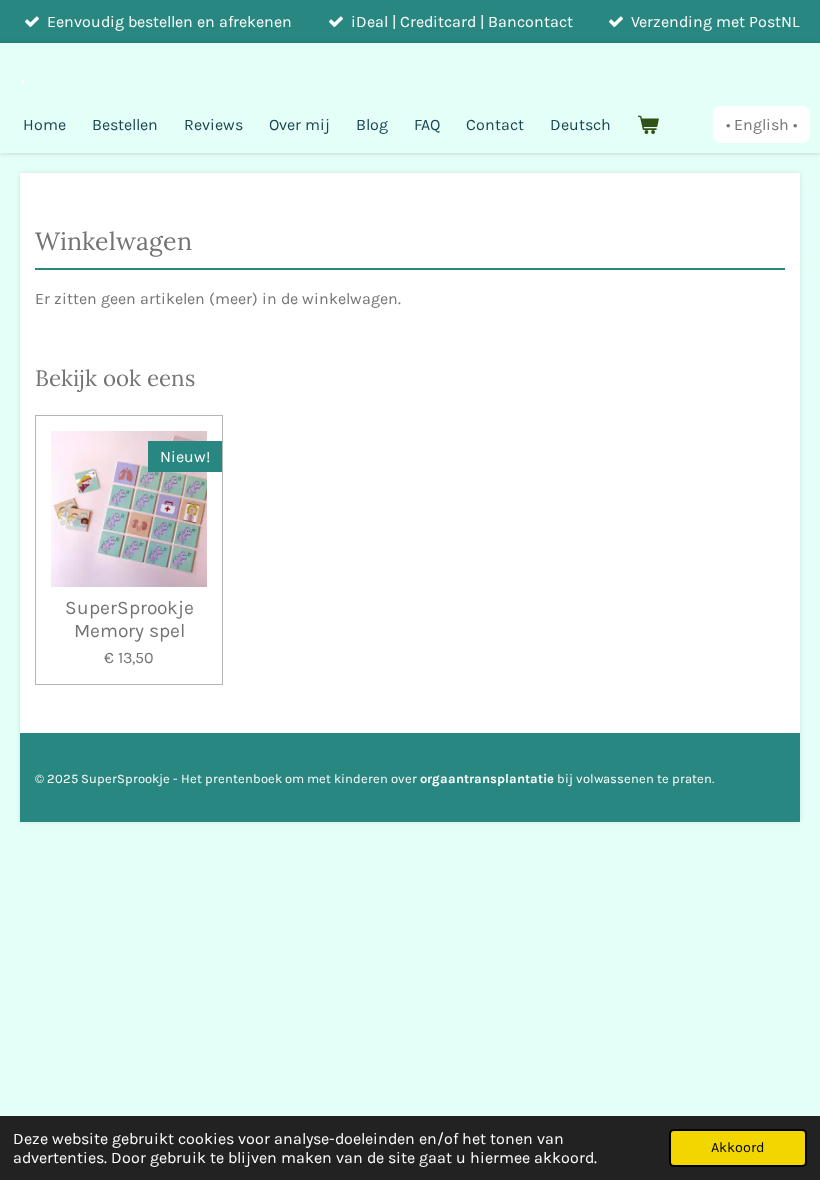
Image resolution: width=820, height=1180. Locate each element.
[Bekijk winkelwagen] (648, 124)
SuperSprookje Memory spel (129, 619)
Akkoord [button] (738, 1147)
